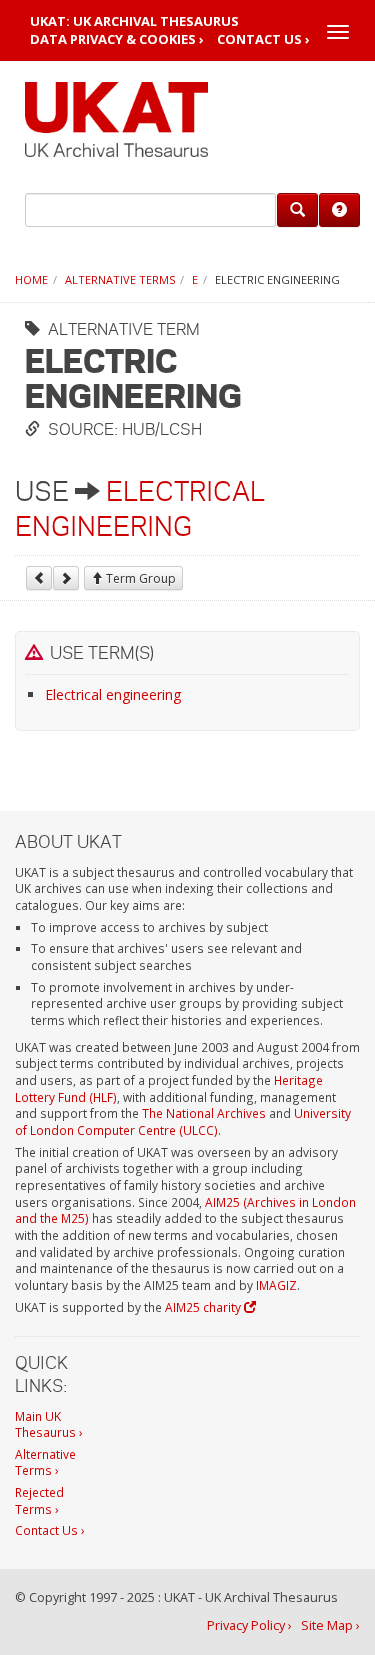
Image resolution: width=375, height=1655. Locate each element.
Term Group (139, 578)
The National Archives (204, 1113)
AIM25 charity (204, 1307)
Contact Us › (263, 39)
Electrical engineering (113, 694)
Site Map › (330, 1625)
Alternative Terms (120, 279)
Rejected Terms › (39, 1500)
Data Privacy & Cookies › (117, 39)
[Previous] (39, 578)
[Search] (297, 210)
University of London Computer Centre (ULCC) (183, 1121)
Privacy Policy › (249, 1625)
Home (31, 279)
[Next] (66, 578)
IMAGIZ (276, 1285)
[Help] (339, 210)
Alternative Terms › (45, 1462)
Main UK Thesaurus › (49, 1424)
